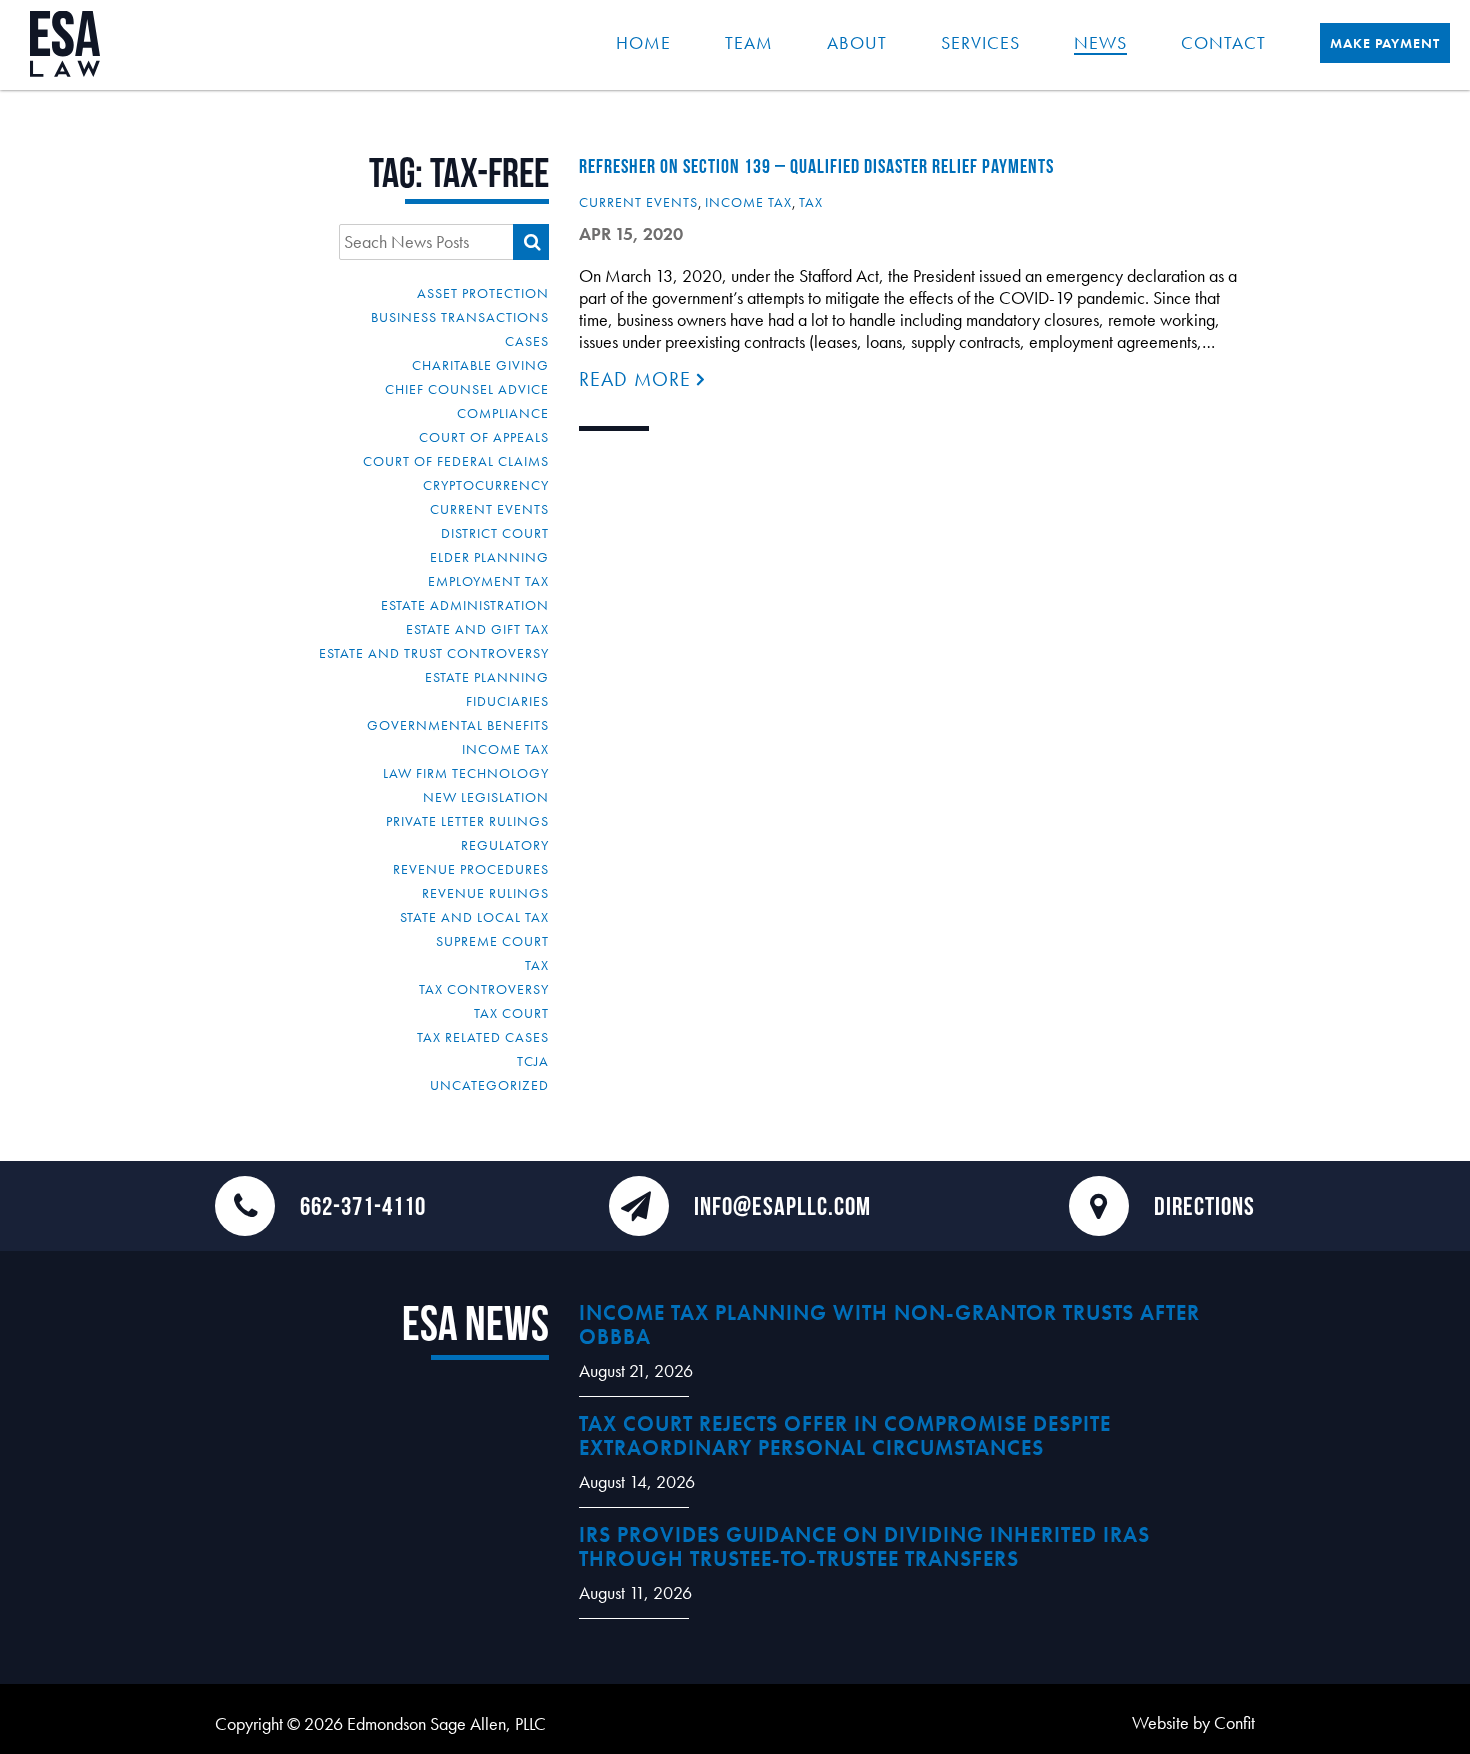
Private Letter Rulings (467, 821)
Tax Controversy (484, 989)
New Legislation (486, 797)
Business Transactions (460, 317)
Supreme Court (492, 941)
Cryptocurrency (486, 485)
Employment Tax (488, 581)
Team (749, 42)
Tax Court (511, 1013)
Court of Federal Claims (456, 461)
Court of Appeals (484, 437)
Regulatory (505, 845)
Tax (537, 965)
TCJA (533, 1061)
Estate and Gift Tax (477, 629)
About (857, 42)
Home (643, 42)
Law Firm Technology (466, 773)
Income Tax (505, 749)
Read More (638, 379)
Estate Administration (465, 605)
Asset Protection (483, 293)
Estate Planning (487, 677)
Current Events (489, 509)
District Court (495, 533)
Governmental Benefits (458, 725)
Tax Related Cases (483, 1037)
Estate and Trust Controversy (434, 653)
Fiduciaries (507, 701)
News (1100, 42)
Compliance (503, 413)
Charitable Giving (480, 365)
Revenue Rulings (485, 893)
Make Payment (1385, 43)
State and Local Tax (474, 917)
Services (980, 42)
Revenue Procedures (471, 869)
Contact (1223, 42)
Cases (527, 341)
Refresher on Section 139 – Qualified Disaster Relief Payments (816, 166)
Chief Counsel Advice (467, 389)
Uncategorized (489, 1085)
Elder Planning (489, 557)
